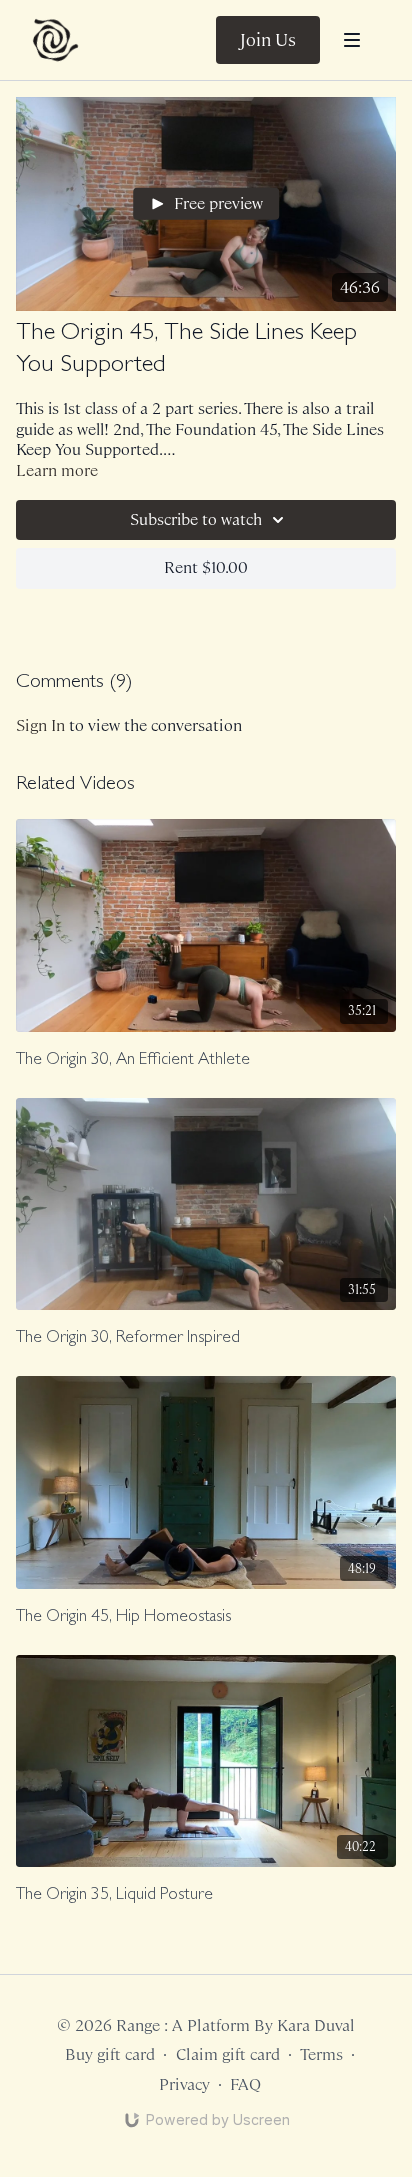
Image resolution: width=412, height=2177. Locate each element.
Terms (321, 2054)
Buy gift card (110, 2054)
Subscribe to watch (196, 519)
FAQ (245, 2084)
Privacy (184, 2084)
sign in (40, 725)
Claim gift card (228, 2054)
